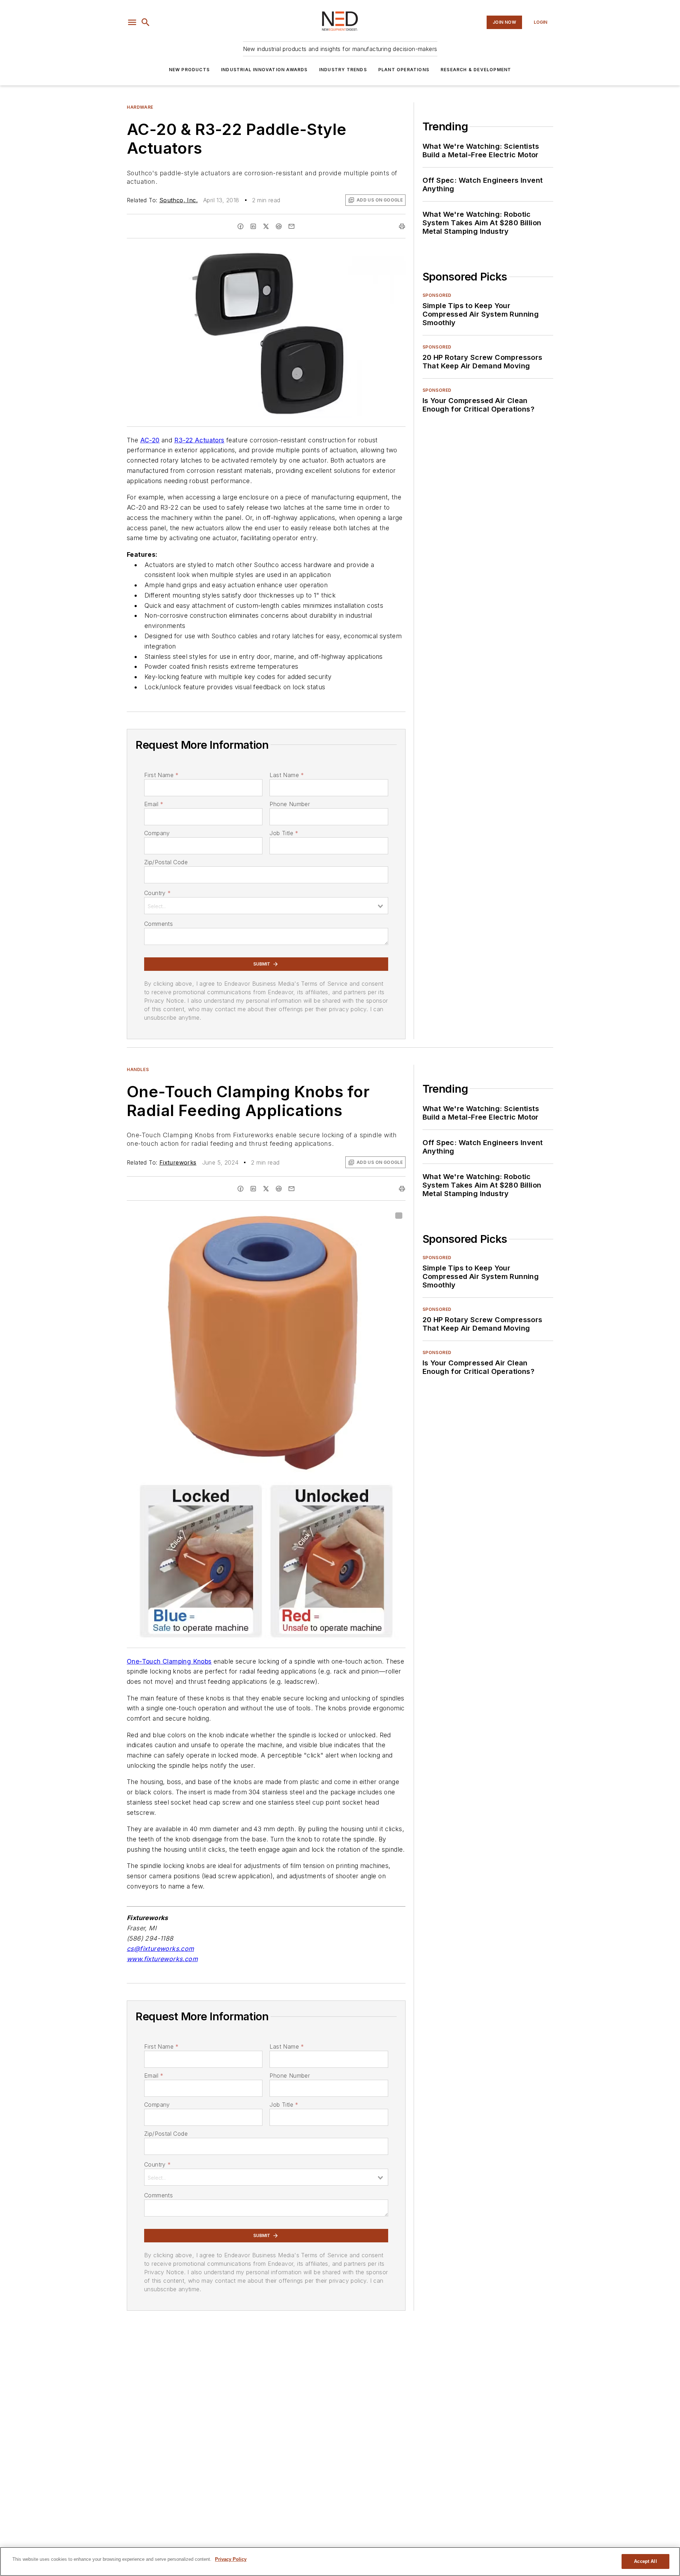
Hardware (140, 107)
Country (157, 893)
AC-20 (150, 440)
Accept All (645, 2561)
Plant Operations (404, 70)
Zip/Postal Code (166, 862)
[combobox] (266, 906)
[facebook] (240, 226)
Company (157, 833)
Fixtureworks (178, 1162)
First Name (161, 775)
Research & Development (476, 70)
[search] (146, 22)
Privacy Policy (231, 2559)
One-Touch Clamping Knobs (169, 1661)
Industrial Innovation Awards (264, 70)
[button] (132, 22)
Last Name (287, 775)
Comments (158, 924)
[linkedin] (253, 226)
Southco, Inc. (178, 200)
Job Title (284, 833)
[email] (291, 226)
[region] (340, 2561)
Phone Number (290, 804)
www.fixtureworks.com (162, 1959)
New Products (189, 70)
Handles (138, 1069)
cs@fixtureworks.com (160, 1949)
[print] (402, 226)
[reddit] (279, 226)
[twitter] (266, 226)
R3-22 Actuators (199, 440)
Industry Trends (343, 70)
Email (154, 804)
